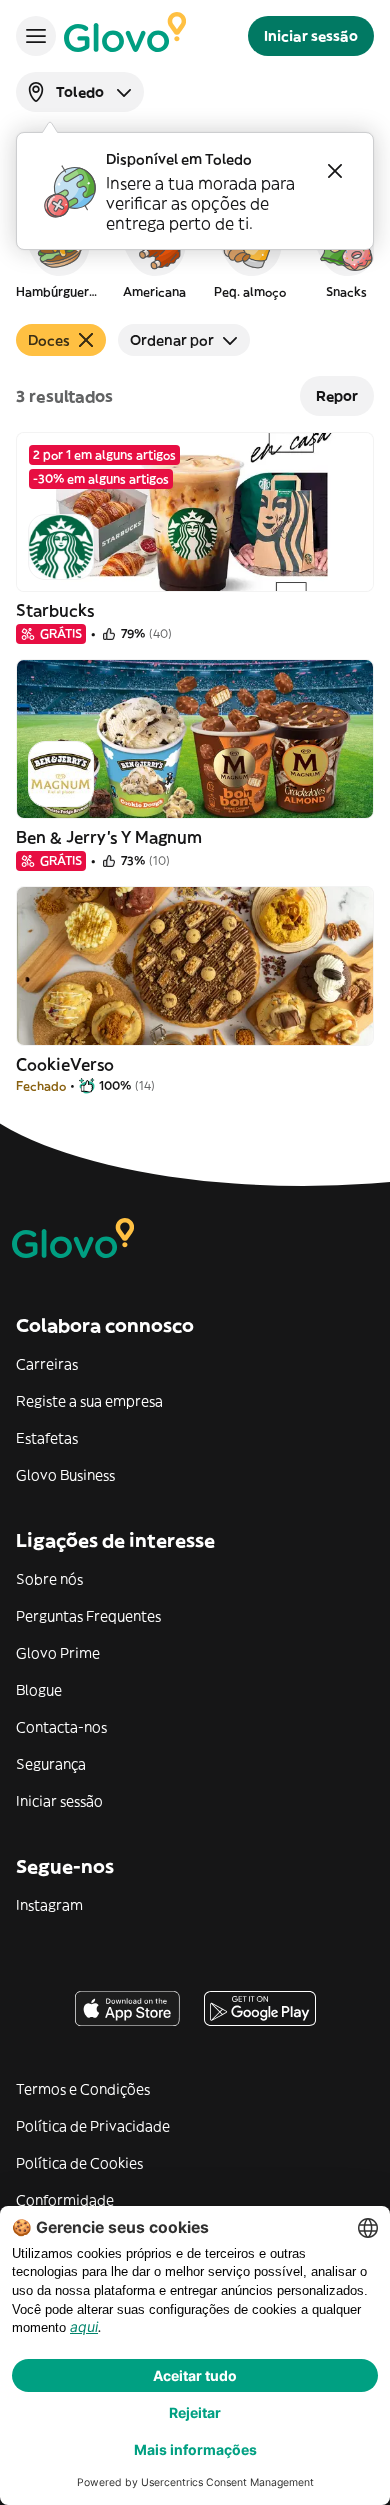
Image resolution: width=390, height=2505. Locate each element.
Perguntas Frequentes (88, 1616)
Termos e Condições (83, 2089)
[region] (195, 254)
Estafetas (47, 1438)
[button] (58, 254)
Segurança (51, 1764)
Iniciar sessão (59, 1801)
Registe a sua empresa (89, 1401)
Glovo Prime (58, 1653)
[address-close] (335, 171)
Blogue (39, 1690)
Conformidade (65, 2200)
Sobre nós (49, 1579)
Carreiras (47, 1364)
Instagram (49, 1905)
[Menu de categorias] (36, 36)
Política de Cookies (79, 2163)
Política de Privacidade (93, 2126)
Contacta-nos (61, 1727)
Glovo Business (65, 1475)
